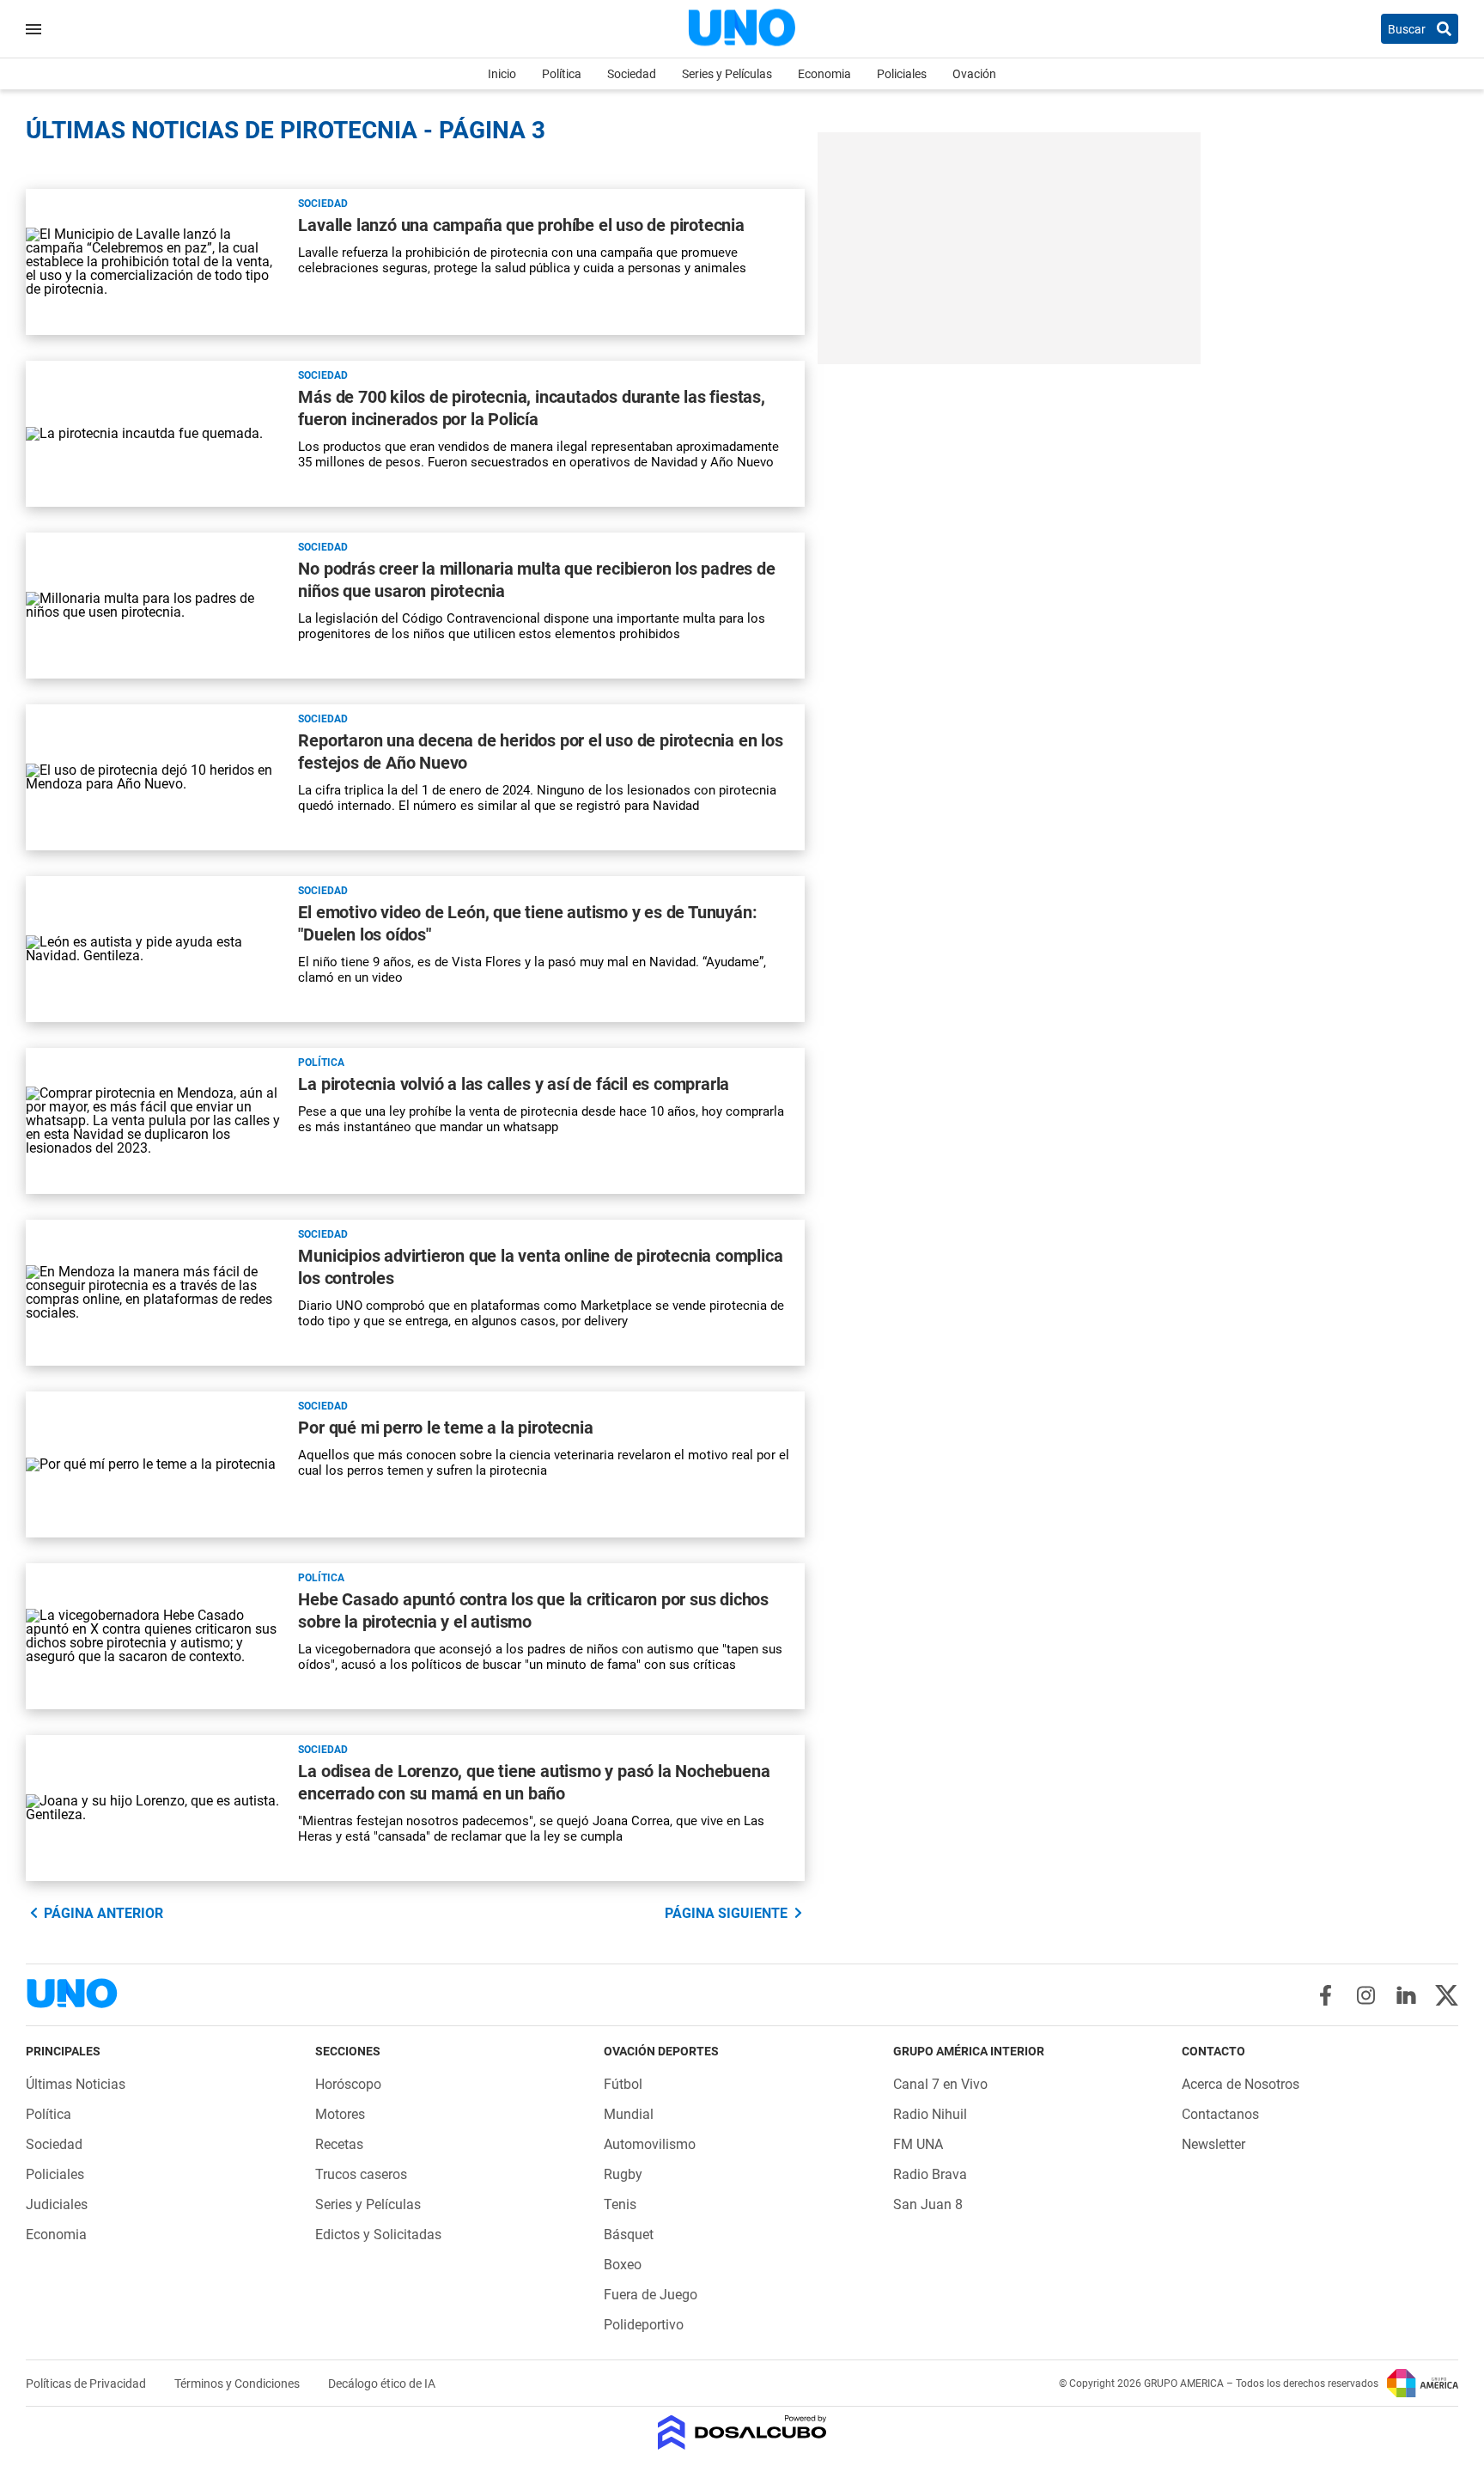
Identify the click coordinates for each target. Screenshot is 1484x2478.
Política (562, 74)
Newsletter (1213, 2144)
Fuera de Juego (651, 2295)
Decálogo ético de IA (382, 2384)
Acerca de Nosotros (1241, 2084)
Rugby (623, 2174)
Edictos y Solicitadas (378, 2234)
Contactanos (1220, 2114)
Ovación (974, 74)
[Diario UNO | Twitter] (1447, 1995)
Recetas (339, 2144)
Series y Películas (727, 74)
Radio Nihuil (930, 2114)
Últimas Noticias (76, 2084)
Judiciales (57, 2204)
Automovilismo (650, 2144)
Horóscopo (348, 2084)
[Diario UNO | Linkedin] (1406, 1995)
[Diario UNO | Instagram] (1366, 1995)
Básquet (629, 2234)
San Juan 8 (928, 2204)
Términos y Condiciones (238, 2384)
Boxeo (623, 2265)
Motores (340, 2114)
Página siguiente (726, 1913)
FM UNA (918, 2144)
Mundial (629, 2114)
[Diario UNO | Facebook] (1326, 1995)
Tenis (620, 2204)
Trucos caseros (361, 2174)
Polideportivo (644, 2325)
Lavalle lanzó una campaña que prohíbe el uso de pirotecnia (521, 225)
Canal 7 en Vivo (940, 2084)
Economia (824, 74)
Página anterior (103, 1913)
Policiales (902, 74)
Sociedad (632, 74)
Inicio (502, 74)
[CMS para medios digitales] (742, 2434)
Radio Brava (930, 2174)
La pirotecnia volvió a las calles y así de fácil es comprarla (514, 1084)
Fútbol (623, 2084)
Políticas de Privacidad (87, 2384)
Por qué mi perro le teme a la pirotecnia (445, 1428)
